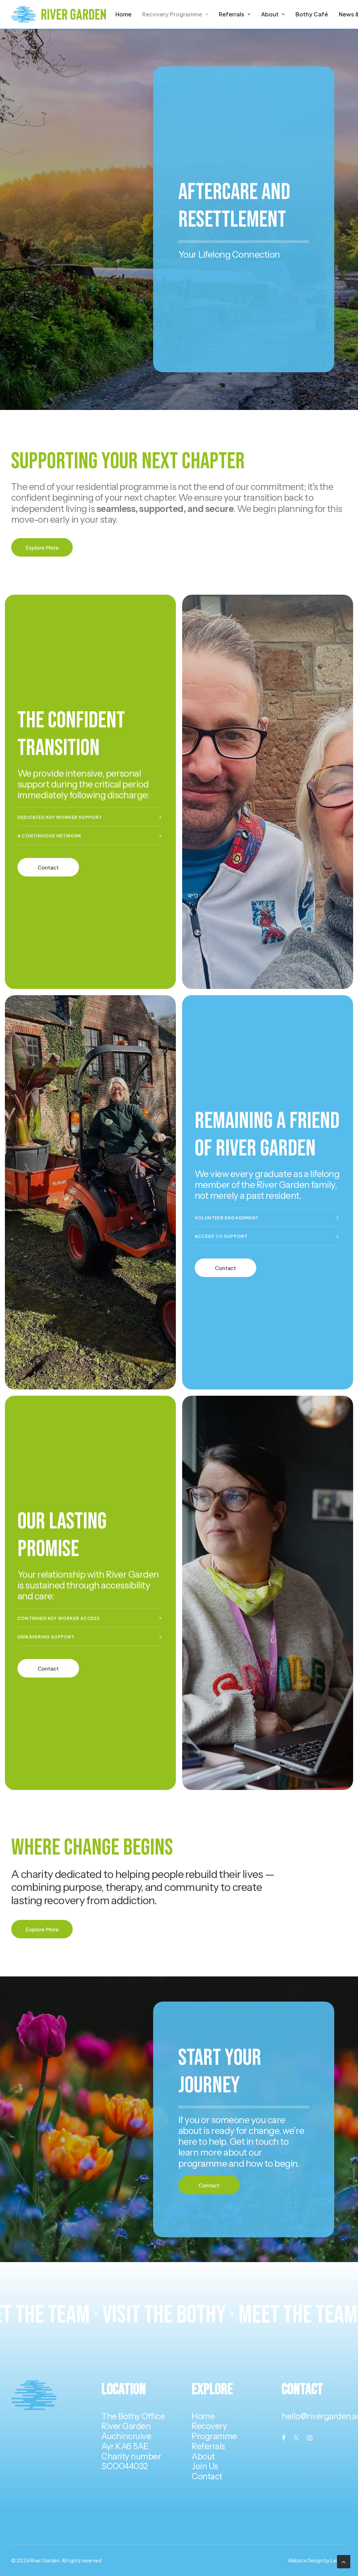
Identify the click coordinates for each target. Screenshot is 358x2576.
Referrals (232, 14)
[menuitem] (123, 14)
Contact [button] (48, 867)
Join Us (205, 2466)
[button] (284, 2438)
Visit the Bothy (185, 2315)
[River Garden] (59, 14)
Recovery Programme (172, 14)
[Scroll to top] (344, 2561)
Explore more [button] (42, 547)
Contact (207, 2476)
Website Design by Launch (317, 2560)
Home (123, 14)
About (270, 14)
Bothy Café (312, 14)
